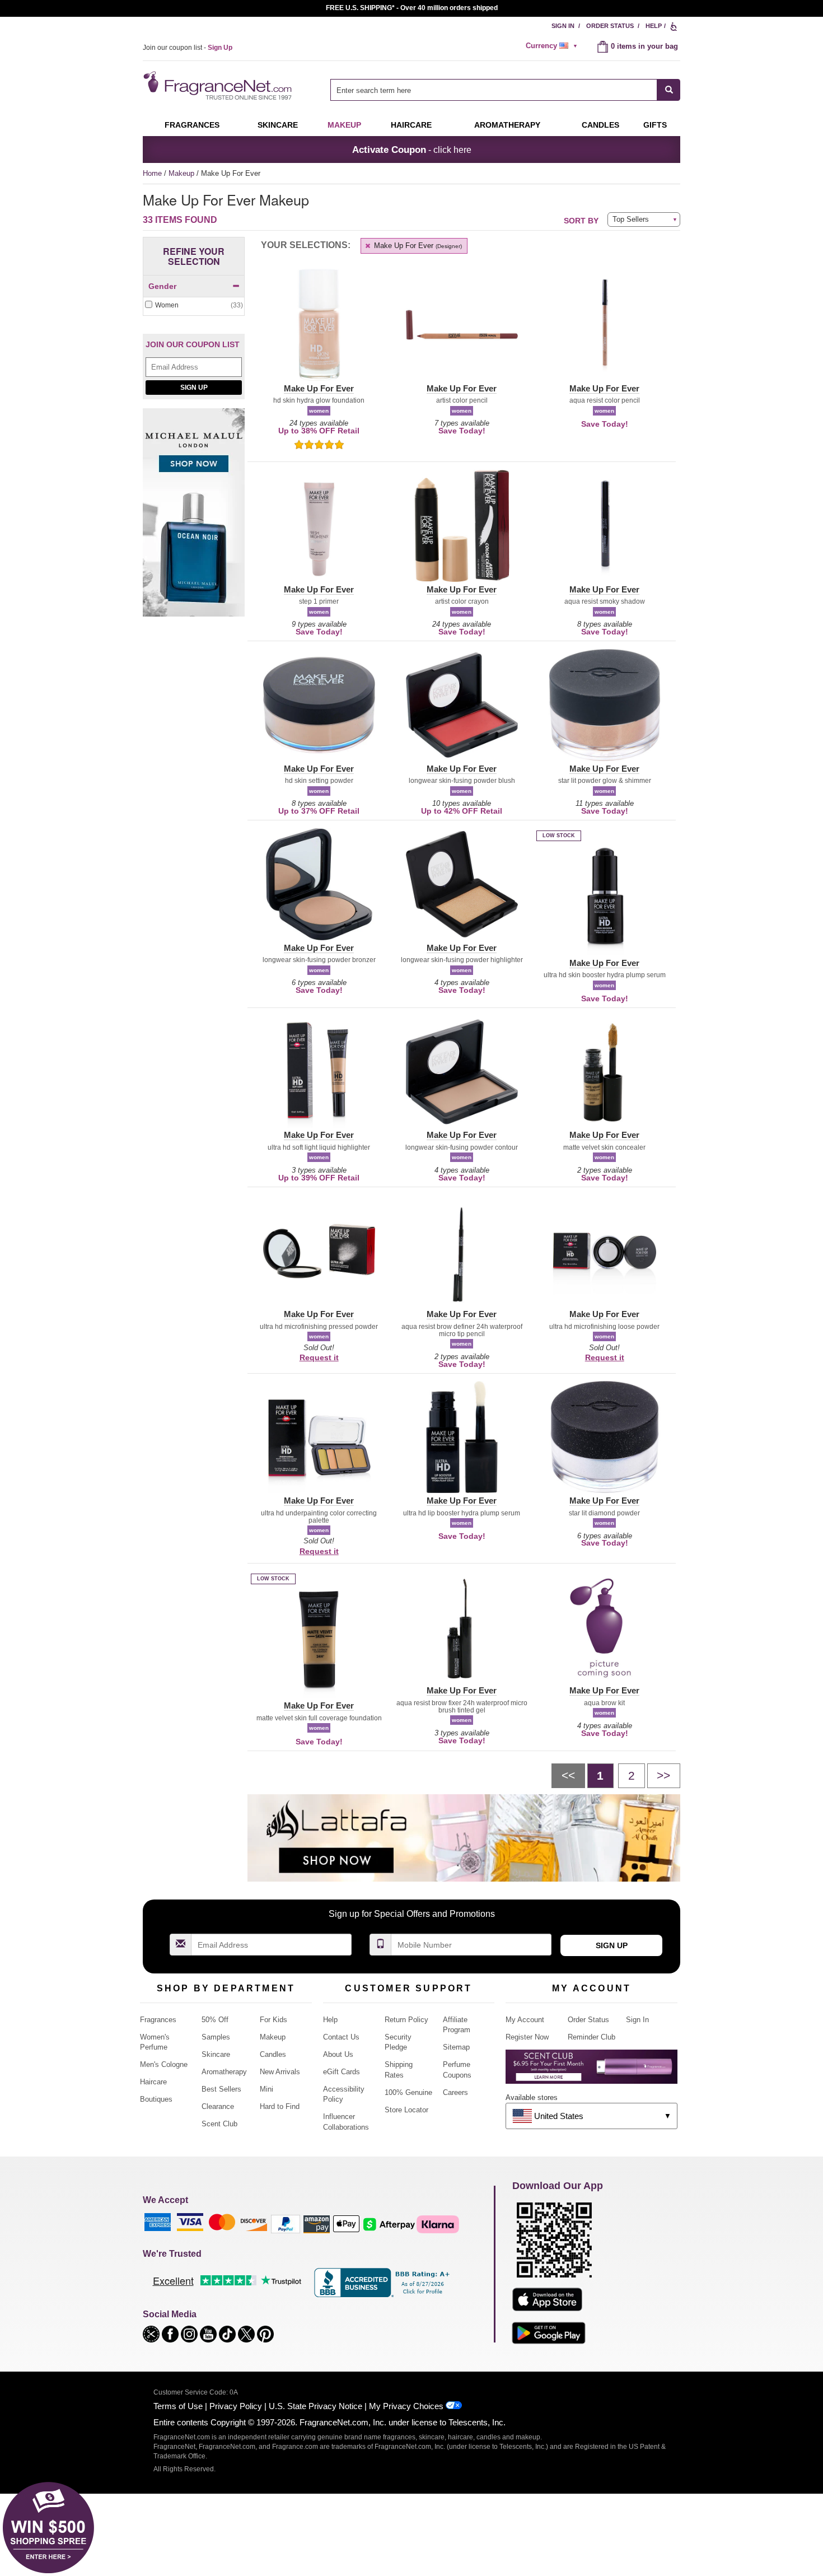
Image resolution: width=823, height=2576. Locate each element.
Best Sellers (221, 2089)
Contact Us (341, 2037)
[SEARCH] (669, 90)
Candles (273, 2054)
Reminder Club (591, 2037)
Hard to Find (280, 2106)
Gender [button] (162, 286)
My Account (525, 2020)
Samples (216, 2037)
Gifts (655, 125)
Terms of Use (178, 2406)
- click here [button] (412, 150)
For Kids (273, 2020)
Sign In (563, 26)
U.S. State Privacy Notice (315, 2406)
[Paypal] (286, 2223)
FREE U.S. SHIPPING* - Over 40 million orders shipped (412, 8)
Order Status (610, 26)
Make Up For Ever (417, 246)
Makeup (344, 125)
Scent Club (219, 2124)
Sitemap (456, 2047)
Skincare (278, 125)
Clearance (218, 2106)
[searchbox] (494, 90)
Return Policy (406, 2020)
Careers (455, 2092)
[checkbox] (194, 305)
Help (654, 26)
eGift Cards (342, 2072)
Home (152, 173)
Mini (266, 2089)
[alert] (553, 46)
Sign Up (194, 388)
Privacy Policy (236, 2406)
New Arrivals (280, 2072)
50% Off (215, 2020)
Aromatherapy (224, 2072)
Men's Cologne (164, 2064)
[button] (319, 332)
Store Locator (406, 2110)
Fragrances (192, 125)
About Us (338, 2054)
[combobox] (505, 90)
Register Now (527, 2037)
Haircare (411, 125)
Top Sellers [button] (631, 219)
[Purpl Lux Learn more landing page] (591, 2071)
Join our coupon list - (188, 48)
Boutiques (156, 2099)
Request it (319, 1357)
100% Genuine (408, 2092)
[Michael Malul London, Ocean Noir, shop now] (194, 518)
